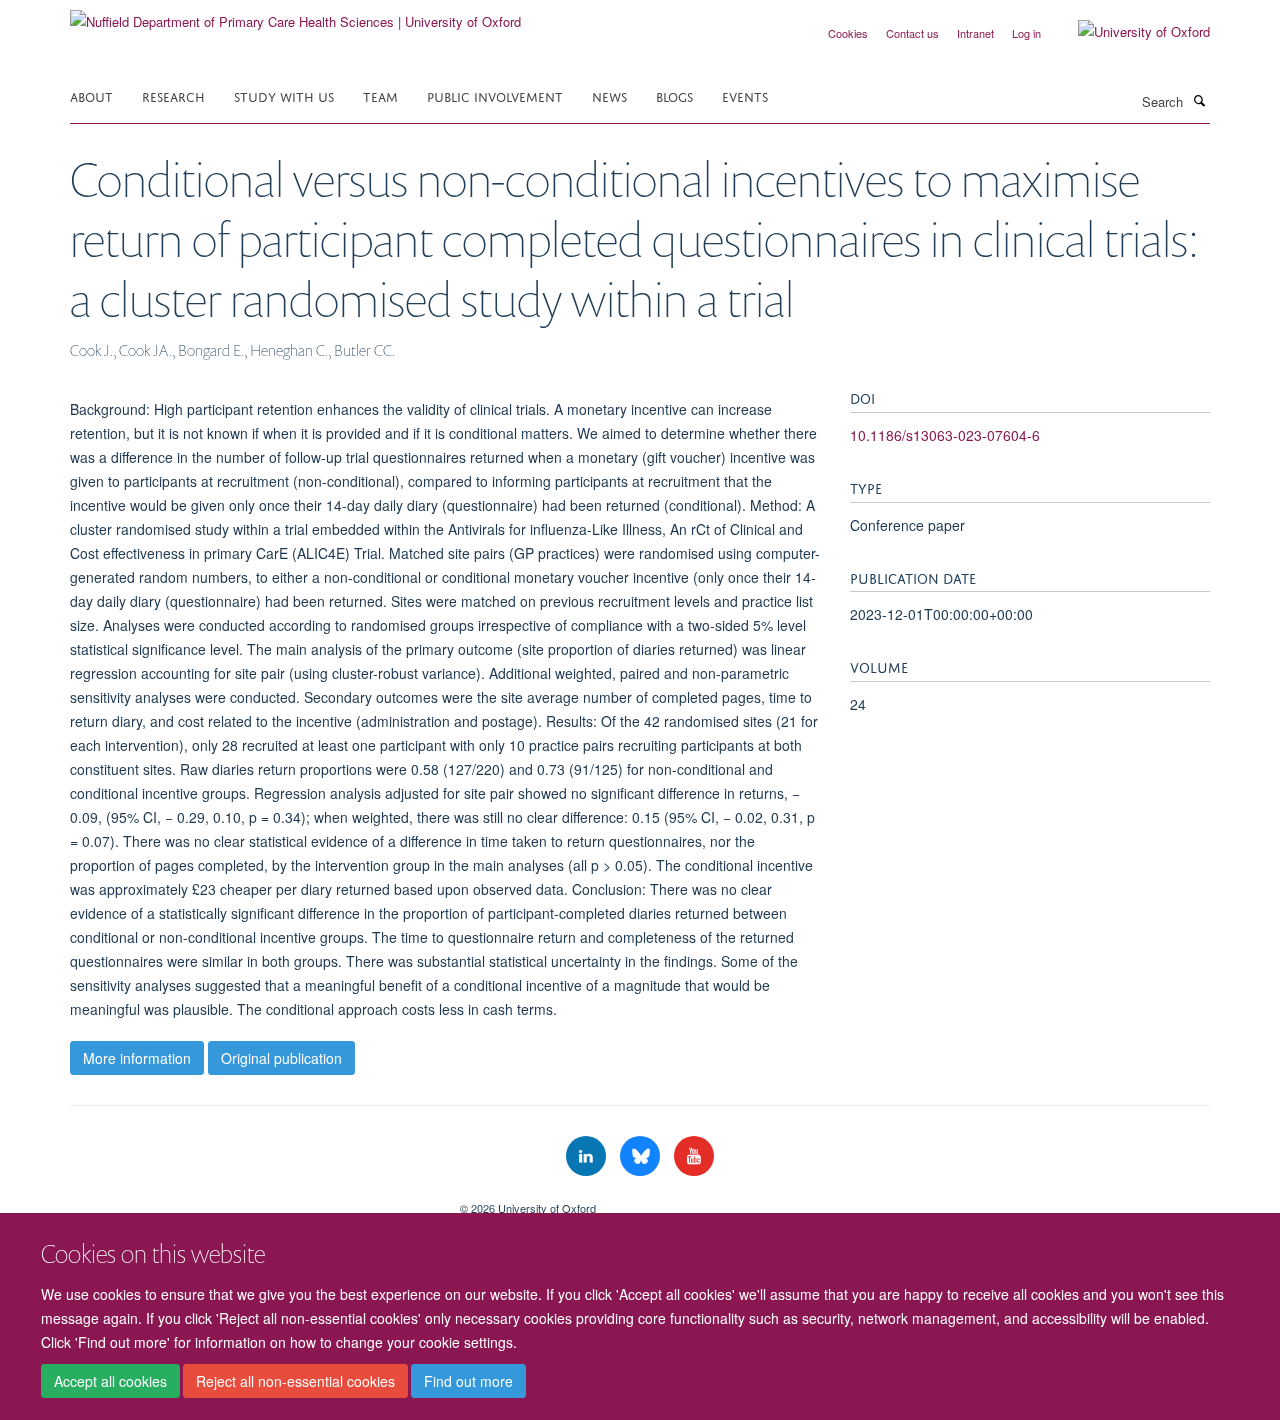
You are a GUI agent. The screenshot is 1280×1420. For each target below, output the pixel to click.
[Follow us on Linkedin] (588, 1156)
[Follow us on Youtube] (694, 1156)
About (91, 95)
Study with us (284, 95)
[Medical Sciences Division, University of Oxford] (250, 1201)
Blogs (674, 95)
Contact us (912, 33)
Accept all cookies (110, 1381)
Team (380, 95)
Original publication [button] (281, 1058)
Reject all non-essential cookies (295, 1381)
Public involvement (495, 95)
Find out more (468, 1381)
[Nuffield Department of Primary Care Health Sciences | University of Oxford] (295, 14)
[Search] (1199, 100)
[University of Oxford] (1129, 32)
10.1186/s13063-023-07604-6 (945, 435)
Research (173, 95)
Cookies (848, 33)
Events (745, 95)
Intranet (975, 33)
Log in (1026, 33)
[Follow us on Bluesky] (642, 1156)
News (609, 95)
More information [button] (137, 1058)
